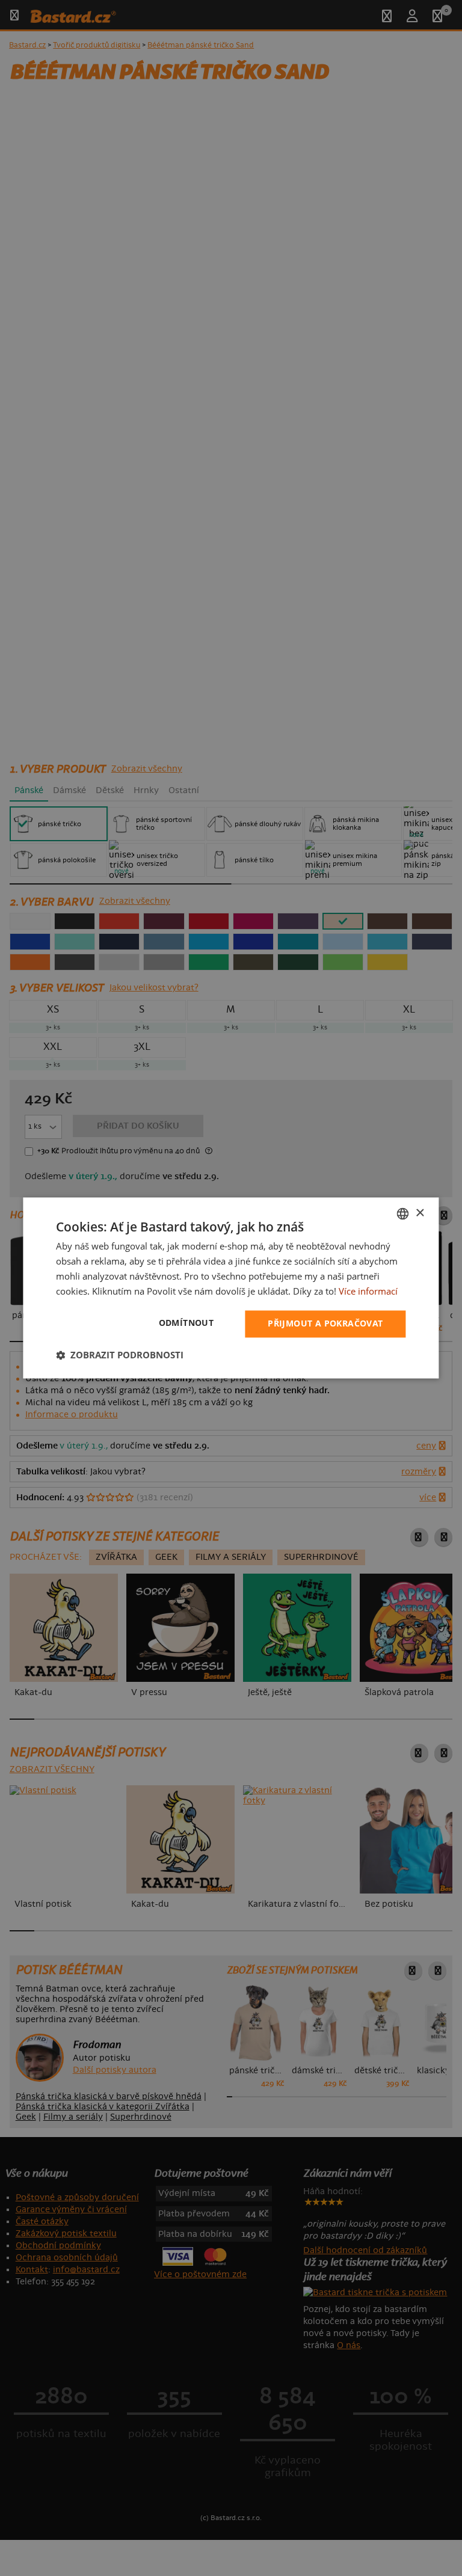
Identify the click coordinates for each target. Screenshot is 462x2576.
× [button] (420, 1213)
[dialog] (231, 1288)
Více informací (368, 1291)
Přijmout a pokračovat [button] (325, 1324)
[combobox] (403, 1213)
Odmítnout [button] (186, 1323)
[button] (120, 1355)
